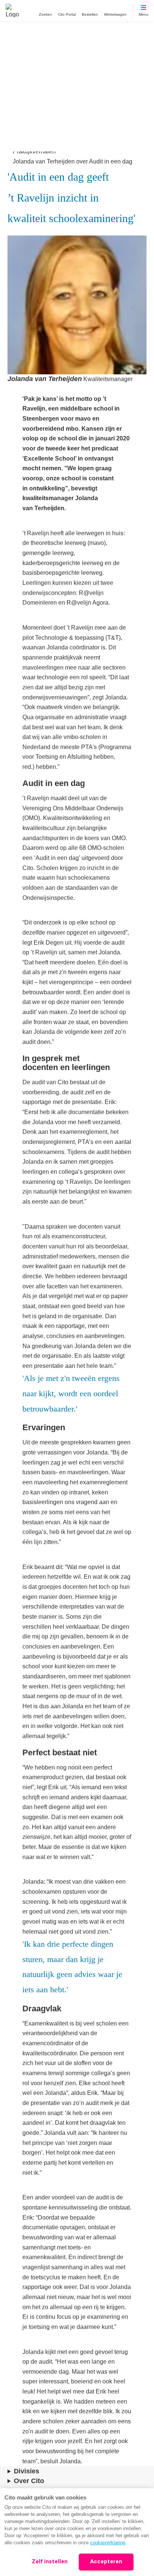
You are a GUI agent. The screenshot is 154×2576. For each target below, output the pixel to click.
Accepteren (106, 2561)
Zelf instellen (50, 2561)
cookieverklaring (108, 2543)
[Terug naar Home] (12, 10)
